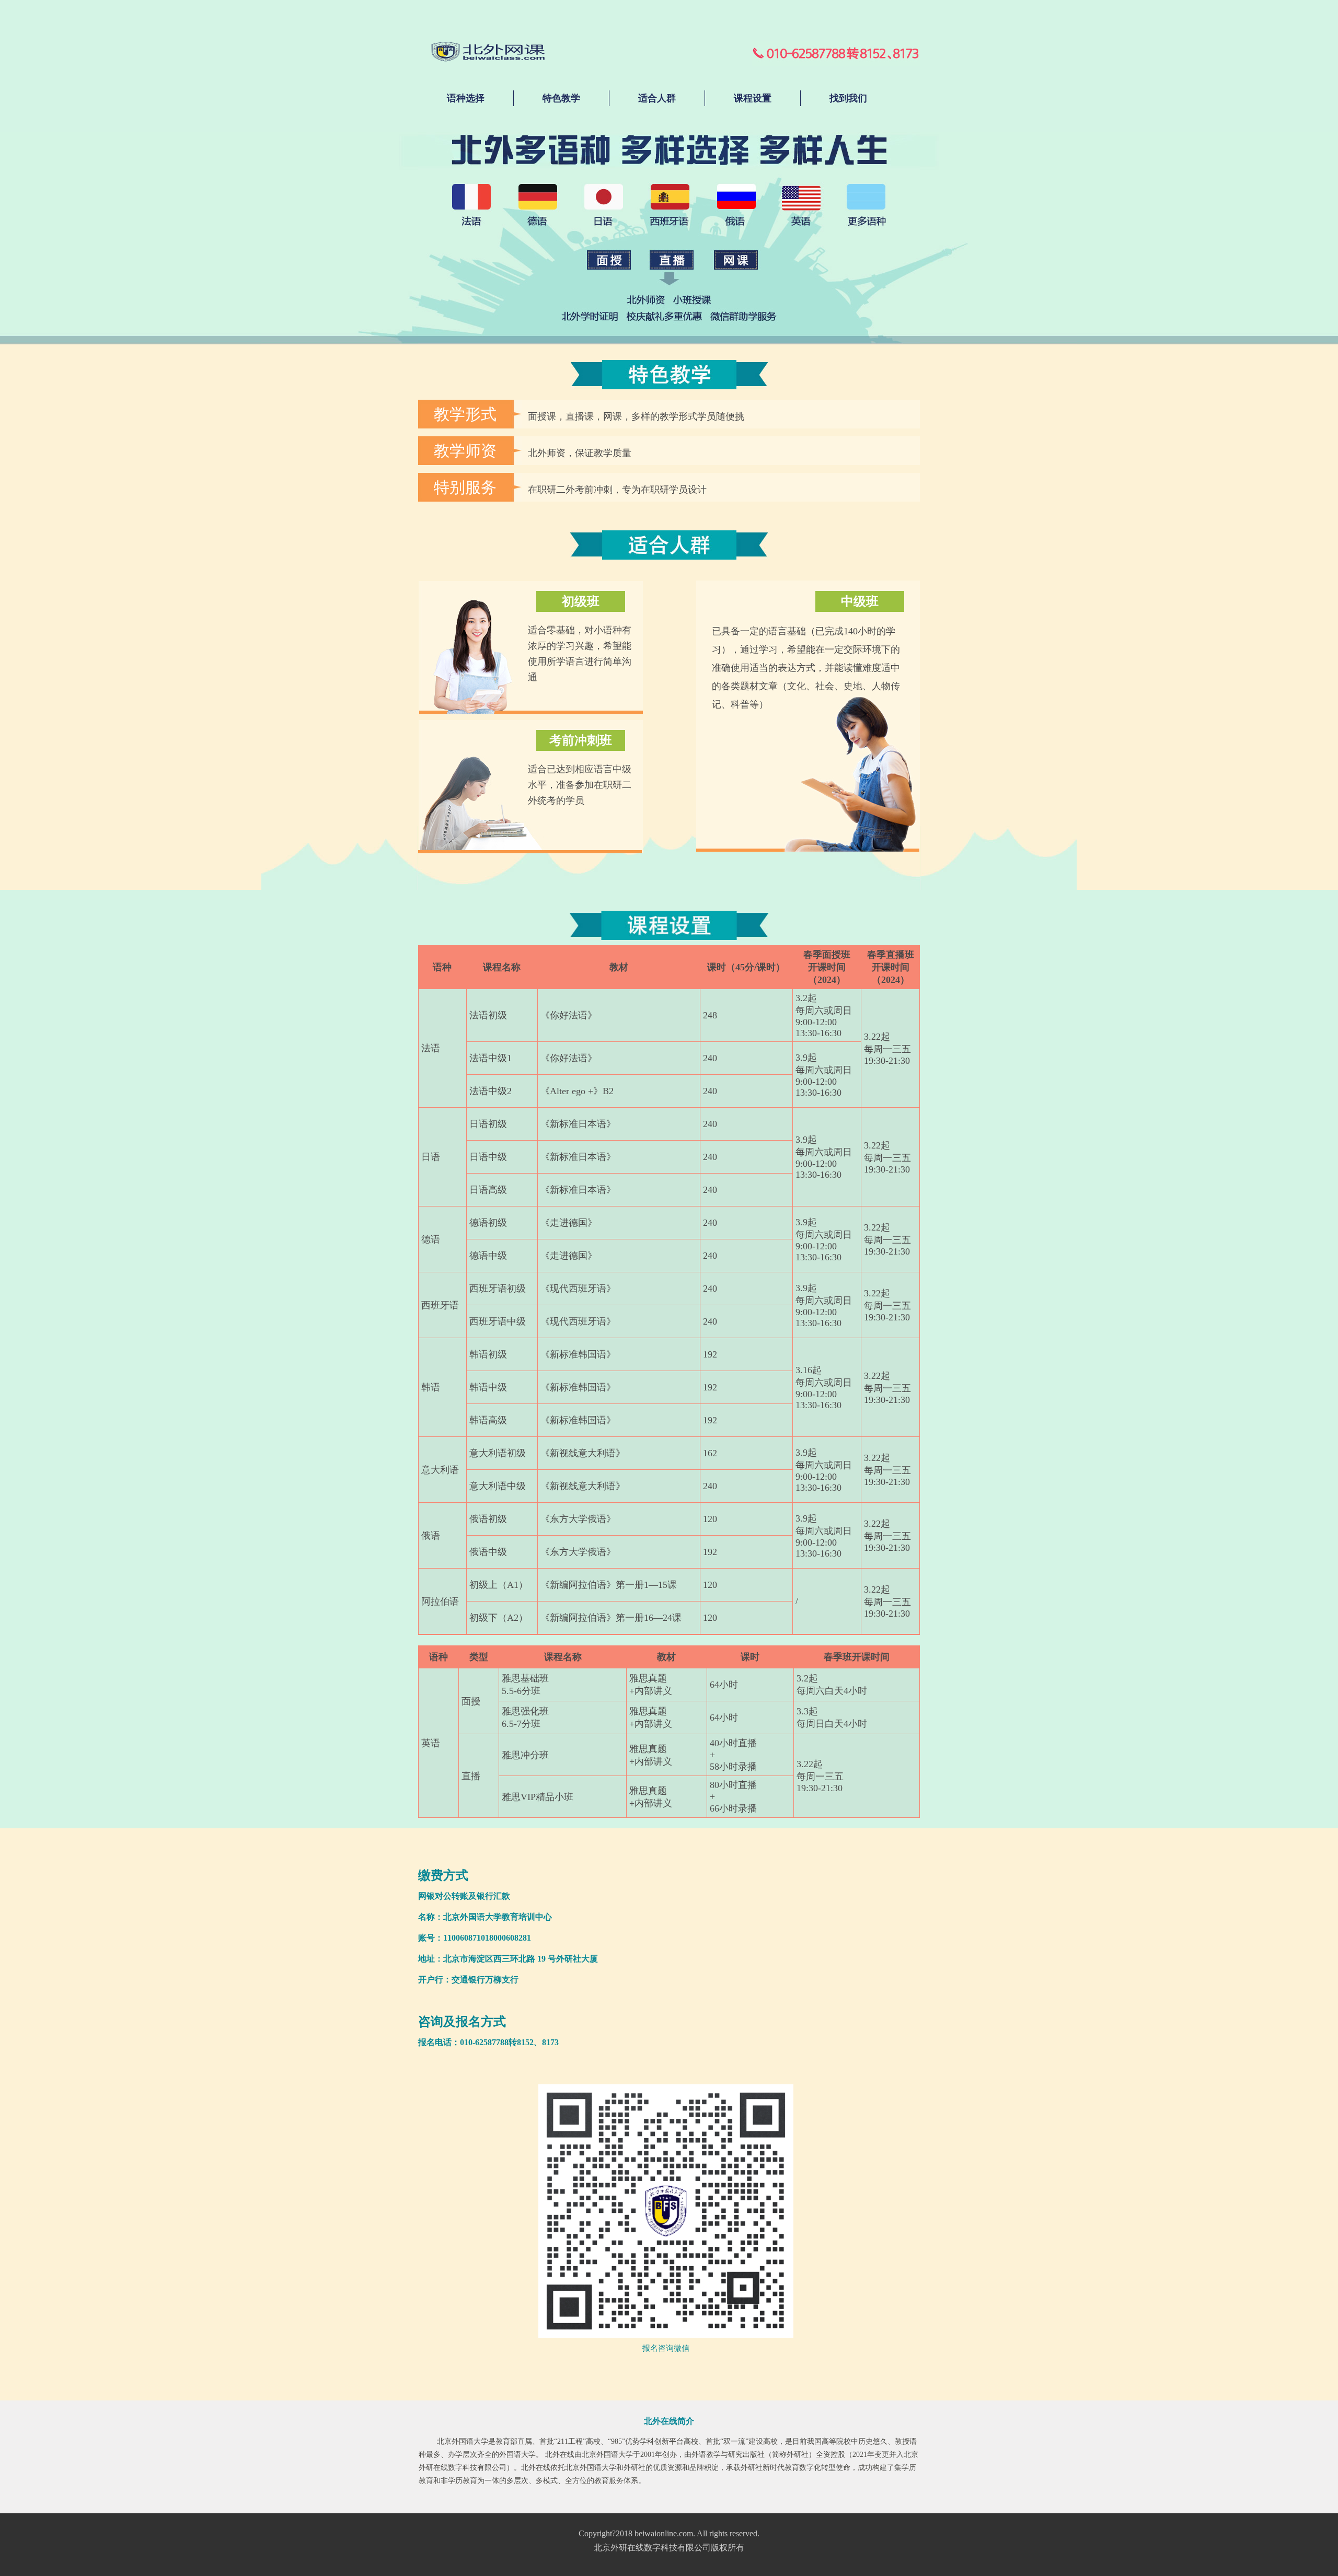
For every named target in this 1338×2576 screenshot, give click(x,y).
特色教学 (561, 98)
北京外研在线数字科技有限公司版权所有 (669, 2548)
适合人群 (657, 98)
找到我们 (848, 98)
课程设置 (753, 98)
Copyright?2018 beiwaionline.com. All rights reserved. (669, 2533)
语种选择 (466, 98)
